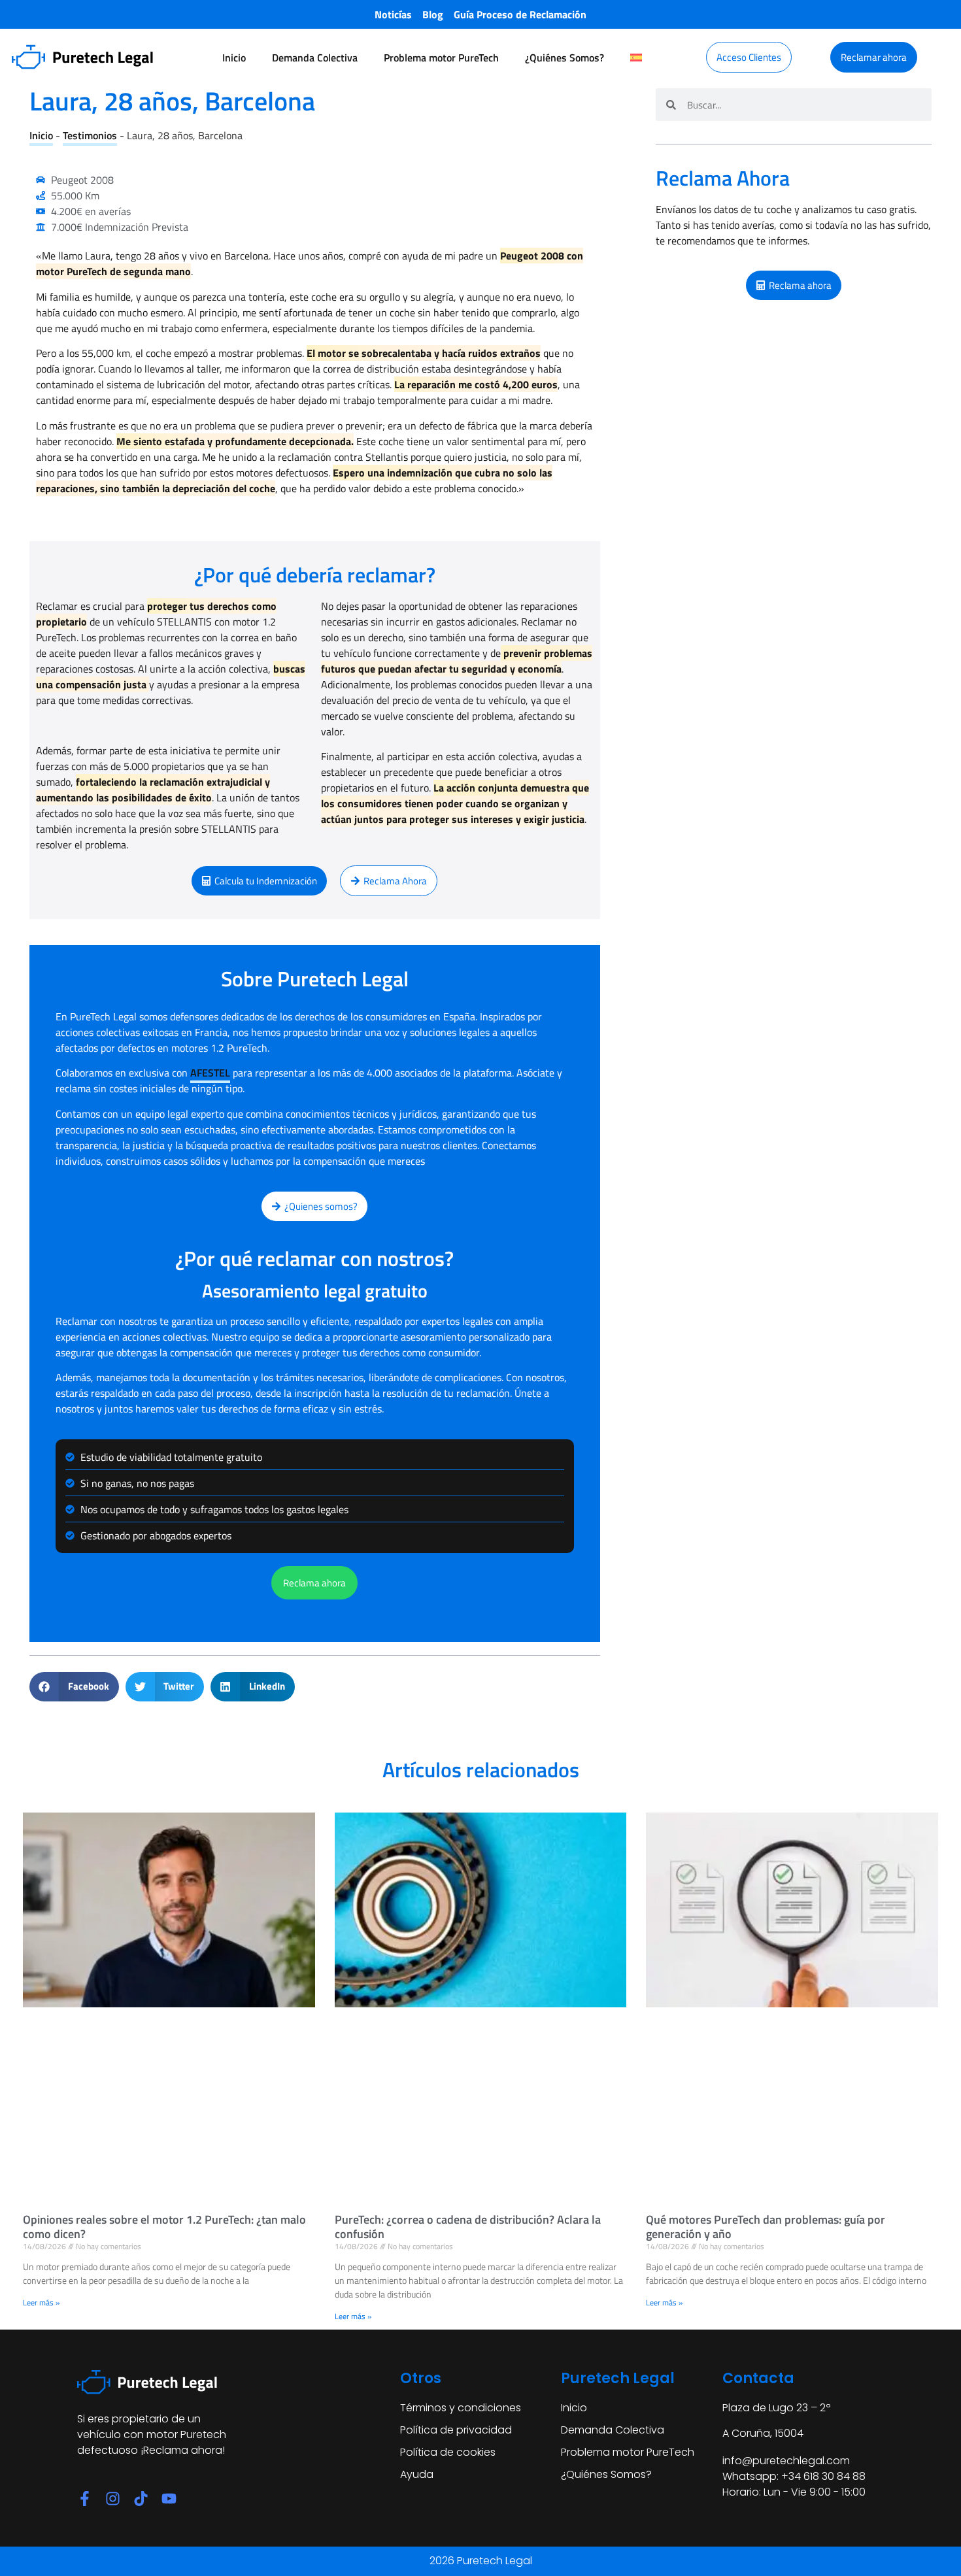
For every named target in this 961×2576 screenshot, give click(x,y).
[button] (74, 1687)
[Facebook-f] (85, 2499)
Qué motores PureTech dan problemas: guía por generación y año (766, 2227)
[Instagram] (113, 2499)
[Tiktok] (141, 2499)
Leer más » (41, 2302)
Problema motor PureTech (441, 58)
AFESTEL (210, 1073)
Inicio (234, 58)
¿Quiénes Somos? (565, 58)
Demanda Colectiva (315, 58)
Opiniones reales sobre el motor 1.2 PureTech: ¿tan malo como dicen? (164, 2227)
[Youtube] (169, 2499)
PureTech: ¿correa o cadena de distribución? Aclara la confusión (468, 2227)
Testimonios (90, 135)
